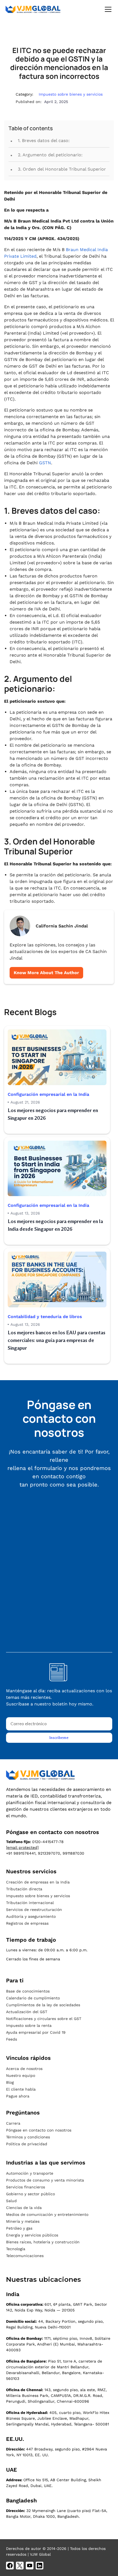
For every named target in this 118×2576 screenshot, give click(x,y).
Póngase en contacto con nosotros (39, 2130)
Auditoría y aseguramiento (31, 1916)
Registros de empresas (27, 1923)
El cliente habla (21, 2089)
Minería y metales (23, 2221)
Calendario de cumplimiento (33, 1998)
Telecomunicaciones (25, 2256)
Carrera (13, 2123)
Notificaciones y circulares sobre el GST (44, 2019)
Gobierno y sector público (30, 2194)
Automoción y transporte (30, 2173)
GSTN (45, 463)
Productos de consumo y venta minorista (45, 2180)
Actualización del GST (27, 2012)
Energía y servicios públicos (32, 2235)
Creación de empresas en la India (38, 1882)
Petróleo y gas (19, 2228)
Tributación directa (24, 1889)
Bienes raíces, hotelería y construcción (43, 2242)
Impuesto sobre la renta (29, 2025)
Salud (11, 2201)
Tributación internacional (30, 1903)
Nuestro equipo (21, 2075)
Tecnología (16, 2249)
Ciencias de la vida (24, 2208)
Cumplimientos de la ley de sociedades (43, 2005)
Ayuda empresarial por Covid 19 (36, 2032)
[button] (107, 9)
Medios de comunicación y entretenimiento (47, 2214)
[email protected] (22, 1847)
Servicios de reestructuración (34, 1910)
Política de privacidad (27, 2144)
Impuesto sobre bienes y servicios (38, 1896)
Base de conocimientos (28, 1991)
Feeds (12, 2039)
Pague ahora (18, 2096)
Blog (10, 2082)
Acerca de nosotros (24, 2069)
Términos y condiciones (28, 2137)
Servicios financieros (26, 2187)
